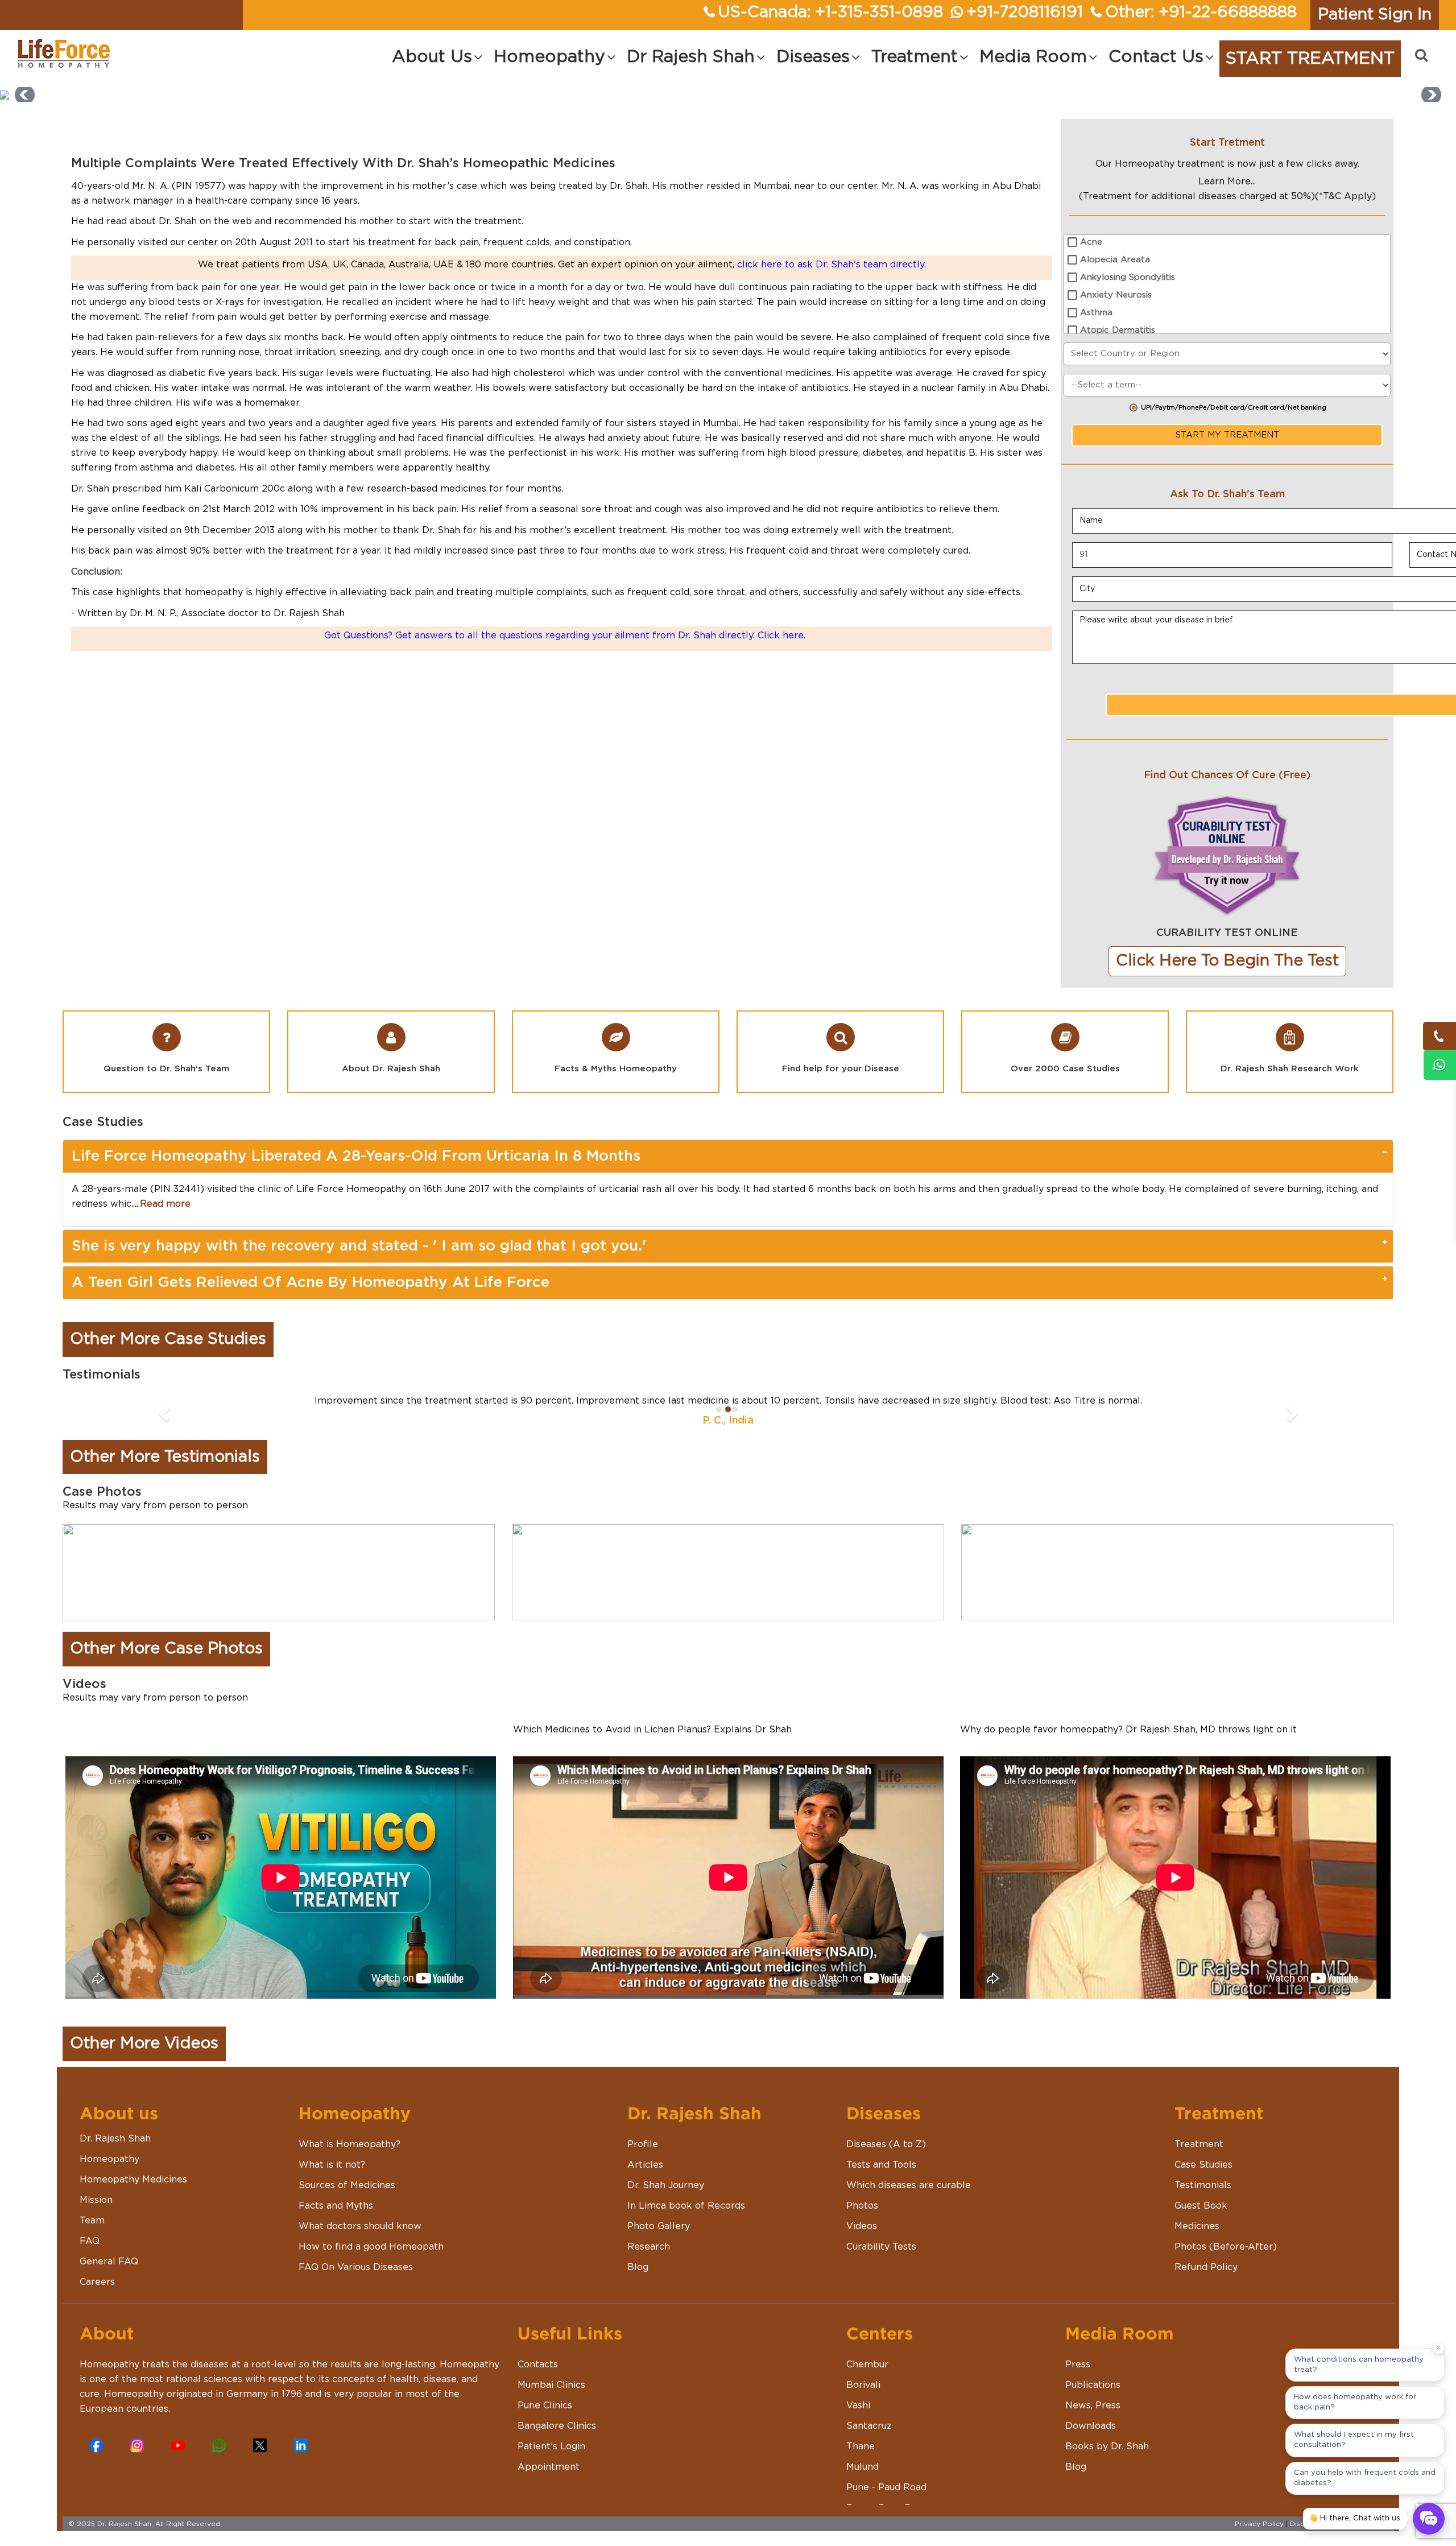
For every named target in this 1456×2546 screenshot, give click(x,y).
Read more (165, 1204)
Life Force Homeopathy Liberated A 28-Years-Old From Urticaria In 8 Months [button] (356, 1156)
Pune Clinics (545, 2419)
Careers (97, 2296)
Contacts (538, 2378)
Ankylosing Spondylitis (1128, 277)
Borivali (863, 2399)
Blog (638, 2281)
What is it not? (332, 2178)
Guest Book (1201, 2219)
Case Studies (1203, 2178)
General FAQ (109, 2275)
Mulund (863, 2481)
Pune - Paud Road (886, 2501)
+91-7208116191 (1025, 13)
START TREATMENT (1310, 59)
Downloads (1091, 2440)
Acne (1091, 242)
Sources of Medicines (347, 2199)
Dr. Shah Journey (666, 2199)
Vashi (858, 2419)
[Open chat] (1429, 2519)
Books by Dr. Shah (1107, 2460)
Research (649, 2260)
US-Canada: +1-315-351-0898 (831, 13)
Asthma (1096, 313)
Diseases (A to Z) (886, 2158)
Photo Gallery (659, 2240)
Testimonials (1203, 2199)
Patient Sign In (1375, 15)
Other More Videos (144, 2058)
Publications (1093, 2399)
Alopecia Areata (1115, 260)
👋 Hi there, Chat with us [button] (1354, 2518)
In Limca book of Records (686, 2219)
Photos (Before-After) (1226, 2260)
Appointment (549, 2481)
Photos (862, 2219)
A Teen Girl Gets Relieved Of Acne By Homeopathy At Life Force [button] (311, 1282)
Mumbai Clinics (551, 2399)
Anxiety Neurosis (1116, 295)
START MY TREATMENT (1227, 435)
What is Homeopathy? (349, 2158)
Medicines (1197, 2240)
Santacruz (869, 2440)
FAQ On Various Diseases (356, 2281)
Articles (645, 2178)
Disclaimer (1308, 2537)
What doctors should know (360, 2240)
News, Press (1093, 2419)
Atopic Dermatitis (1118, 330)
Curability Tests (881, 2260)
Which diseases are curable (909, 2199)
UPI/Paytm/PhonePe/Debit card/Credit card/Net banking (1234, 408)
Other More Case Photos (166, 1663)
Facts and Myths (336, 2219)
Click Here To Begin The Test (1227, 961)
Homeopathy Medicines (133, 2193)
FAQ (90, 2255)
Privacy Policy (1259, 2537)
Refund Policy (1206, 2281)
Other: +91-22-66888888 (1201, 13)
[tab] (728, 1156)
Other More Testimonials (165, 1471)
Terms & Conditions (1366, 2537)
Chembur (867, 2378)
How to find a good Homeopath (371, 2260)
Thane (861, 2460)
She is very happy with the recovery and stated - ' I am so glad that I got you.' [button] (359, 1246)
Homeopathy (109, 2173)
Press (1078, 2378)
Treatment (1199, 2158)
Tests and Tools (881, 2178)
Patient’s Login (551, 2460)
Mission (96, 2214)
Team (92, 2234)
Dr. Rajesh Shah (115, 2152)
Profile (643, 2158)
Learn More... (1227, 181)
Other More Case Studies (168, 1339)
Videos (862, 2240)
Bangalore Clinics (557, 2440)
